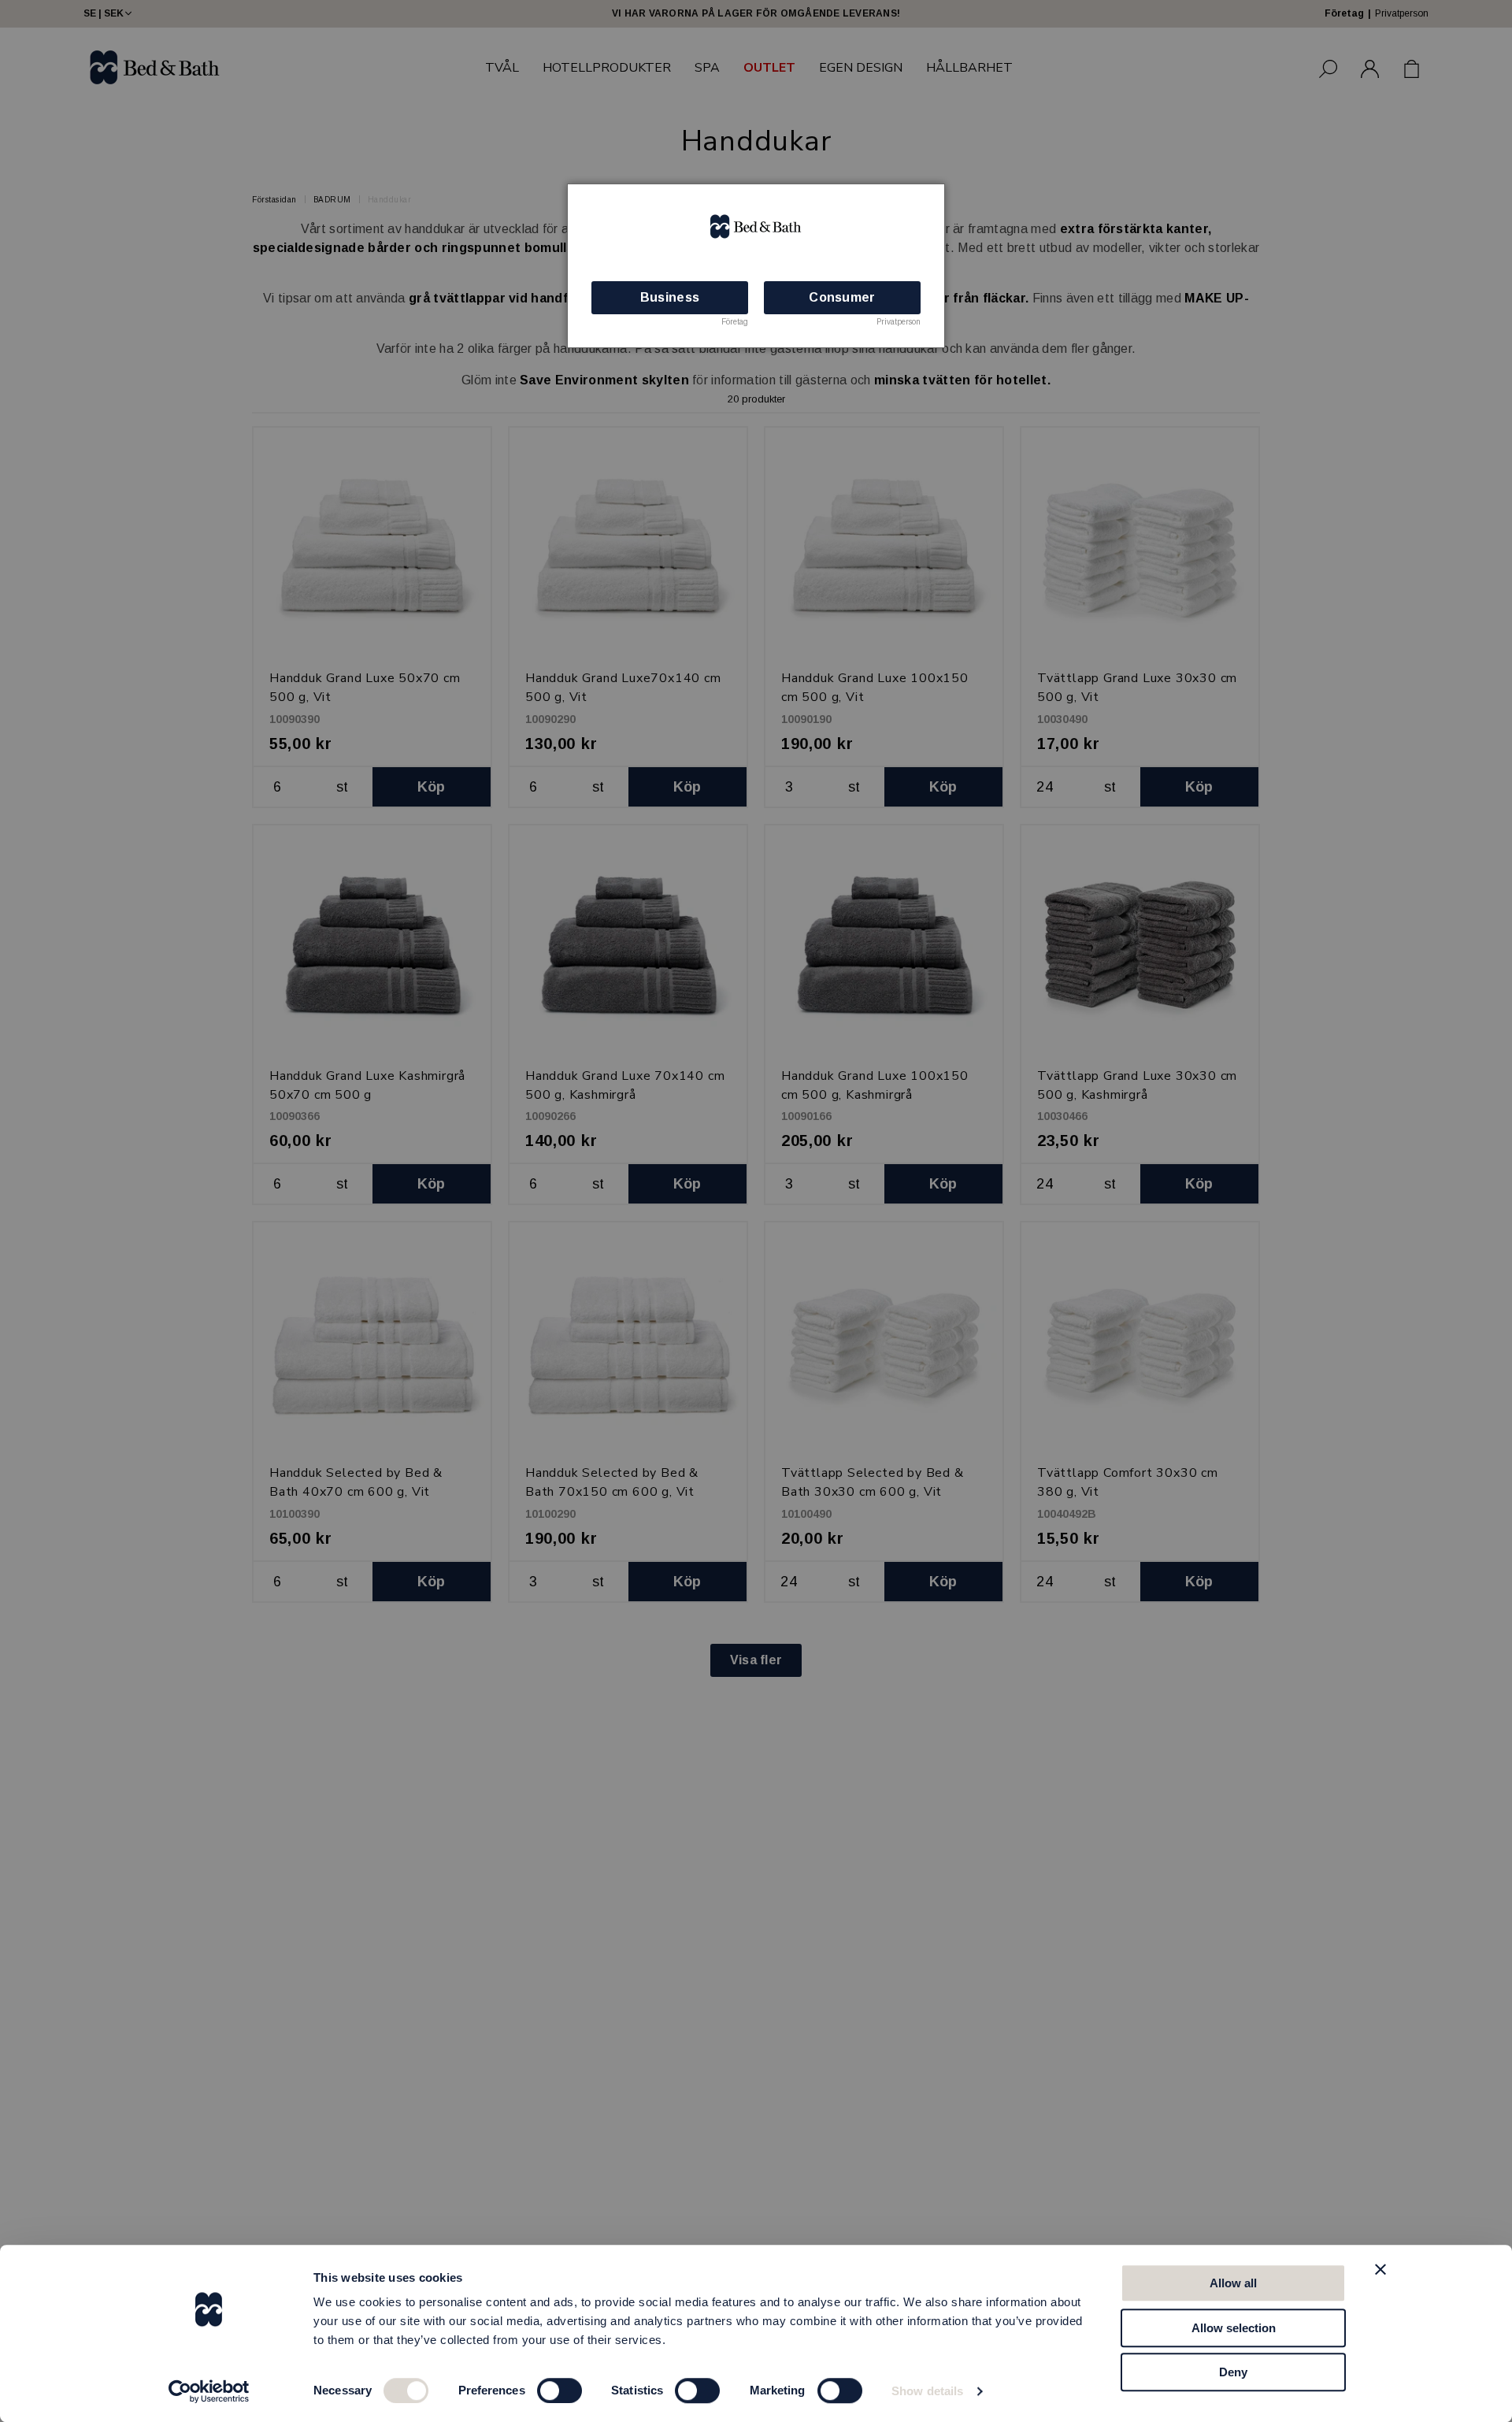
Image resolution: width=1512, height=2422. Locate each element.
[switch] (560, 2390)
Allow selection (1234, 2328)
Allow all (1233, 2283)
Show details (927, 2391)
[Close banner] (1380, 2269)
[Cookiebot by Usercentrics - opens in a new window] (209, 2391)
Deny (1233, 2372)
